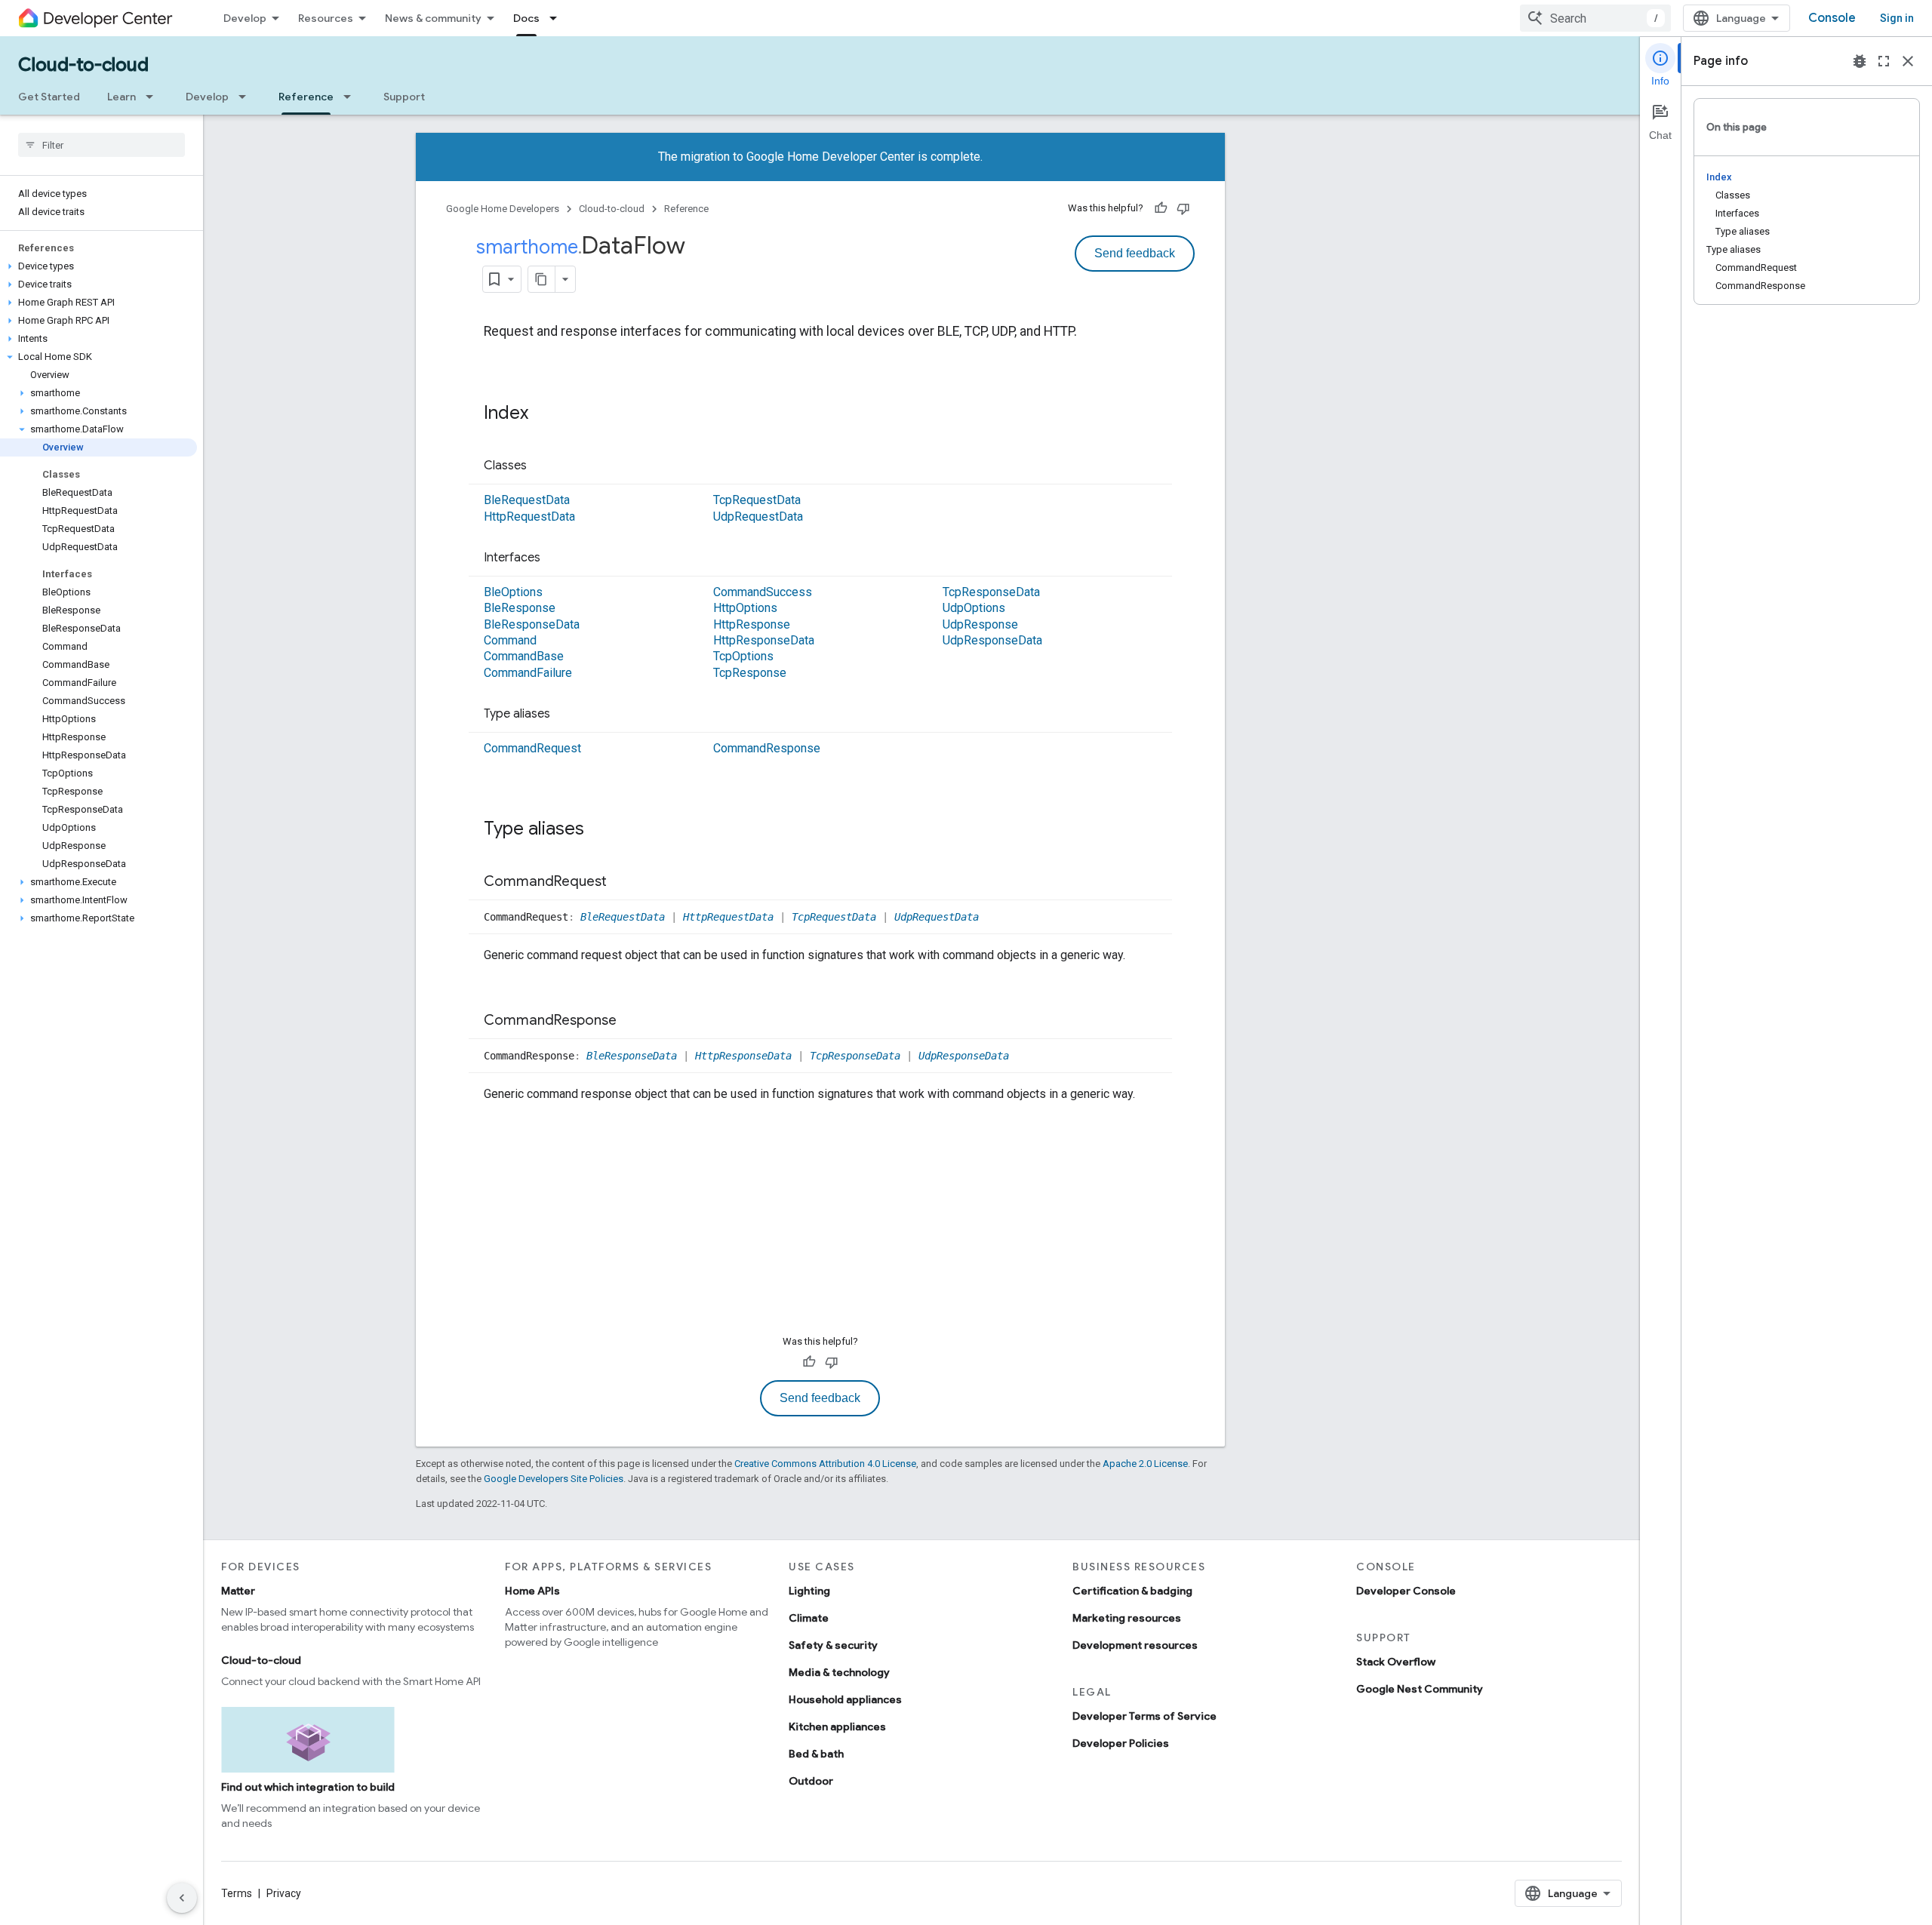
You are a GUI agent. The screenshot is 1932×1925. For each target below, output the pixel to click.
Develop (245, 18)
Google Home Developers (503, 209)
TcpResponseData (991, 592)
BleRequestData (527, 500)
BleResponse (520, 608)
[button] (98, 266)
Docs (526, 18)
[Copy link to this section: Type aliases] (565, 715)
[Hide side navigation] (182, 1898)
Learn (122, 97)
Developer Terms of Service (1144, 1716)
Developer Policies (1121, 1743)
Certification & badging (1132, 1591)
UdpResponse (980, 624)
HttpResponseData (764, 640)
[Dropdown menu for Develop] (247, 97)
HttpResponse (752, 624)
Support (404, 97)
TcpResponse (750, 673)
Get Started (49, 97)
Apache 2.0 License (1145, 1464)
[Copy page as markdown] (542, 279)
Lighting (809, 1591)
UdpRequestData (758, 517)
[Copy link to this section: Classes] (542, 466)
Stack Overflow (1396, 1662)
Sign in (1897, 18)
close (1908, 61)
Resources (326, 18)
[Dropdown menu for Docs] (558, 18)
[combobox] (1595, 18)
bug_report (1860, 61)
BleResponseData (532, 624)
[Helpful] (1161, 208)
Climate (809, 1618)
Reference (306, 97)
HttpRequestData (529, 517)
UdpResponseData (992, 640)
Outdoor (811, 1781)
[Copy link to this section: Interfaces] (555, 558)
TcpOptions (743, 656)
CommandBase (524, 656)
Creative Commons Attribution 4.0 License (825, 1464)
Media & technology (839, 1672)
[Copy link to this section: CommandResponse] (632, 1021)
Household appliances (845, 1699)
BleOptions (513, 592)
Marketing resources (1127, 1618)
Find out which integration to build (308, 1787)
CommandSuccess (763, 592)
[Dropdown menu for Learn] (154, 97)
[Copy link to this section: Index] (543, 414)
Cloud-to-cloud (83, 65)
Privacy (284, 1893)
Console (1832, 18)
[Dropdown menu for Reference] (352, 97)
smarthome (527, 247)
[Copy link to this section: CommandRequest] (622, 882)
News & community (433, 18)
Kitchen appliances (837, 1727)
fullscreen (1884, 61)
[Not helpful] (1183, 208)
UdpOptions (974, 608)
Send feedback (1135, 253)
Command (510, 640)
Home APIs (532, 1591)
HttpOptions (745, 608)
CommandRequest (532, 748)
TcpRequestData (757, 500)
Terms (237, 1893)
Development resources (1135, 1645)
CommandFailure (528, 673)
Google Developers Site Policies (554, 1479)
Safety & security (833, 1645)
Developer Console (1406, 1591)
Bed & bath (816, 1754)
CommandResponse (767, 748)
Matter (238, 1591)
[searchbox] (102, 145)
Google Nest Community (1420, 1689)
